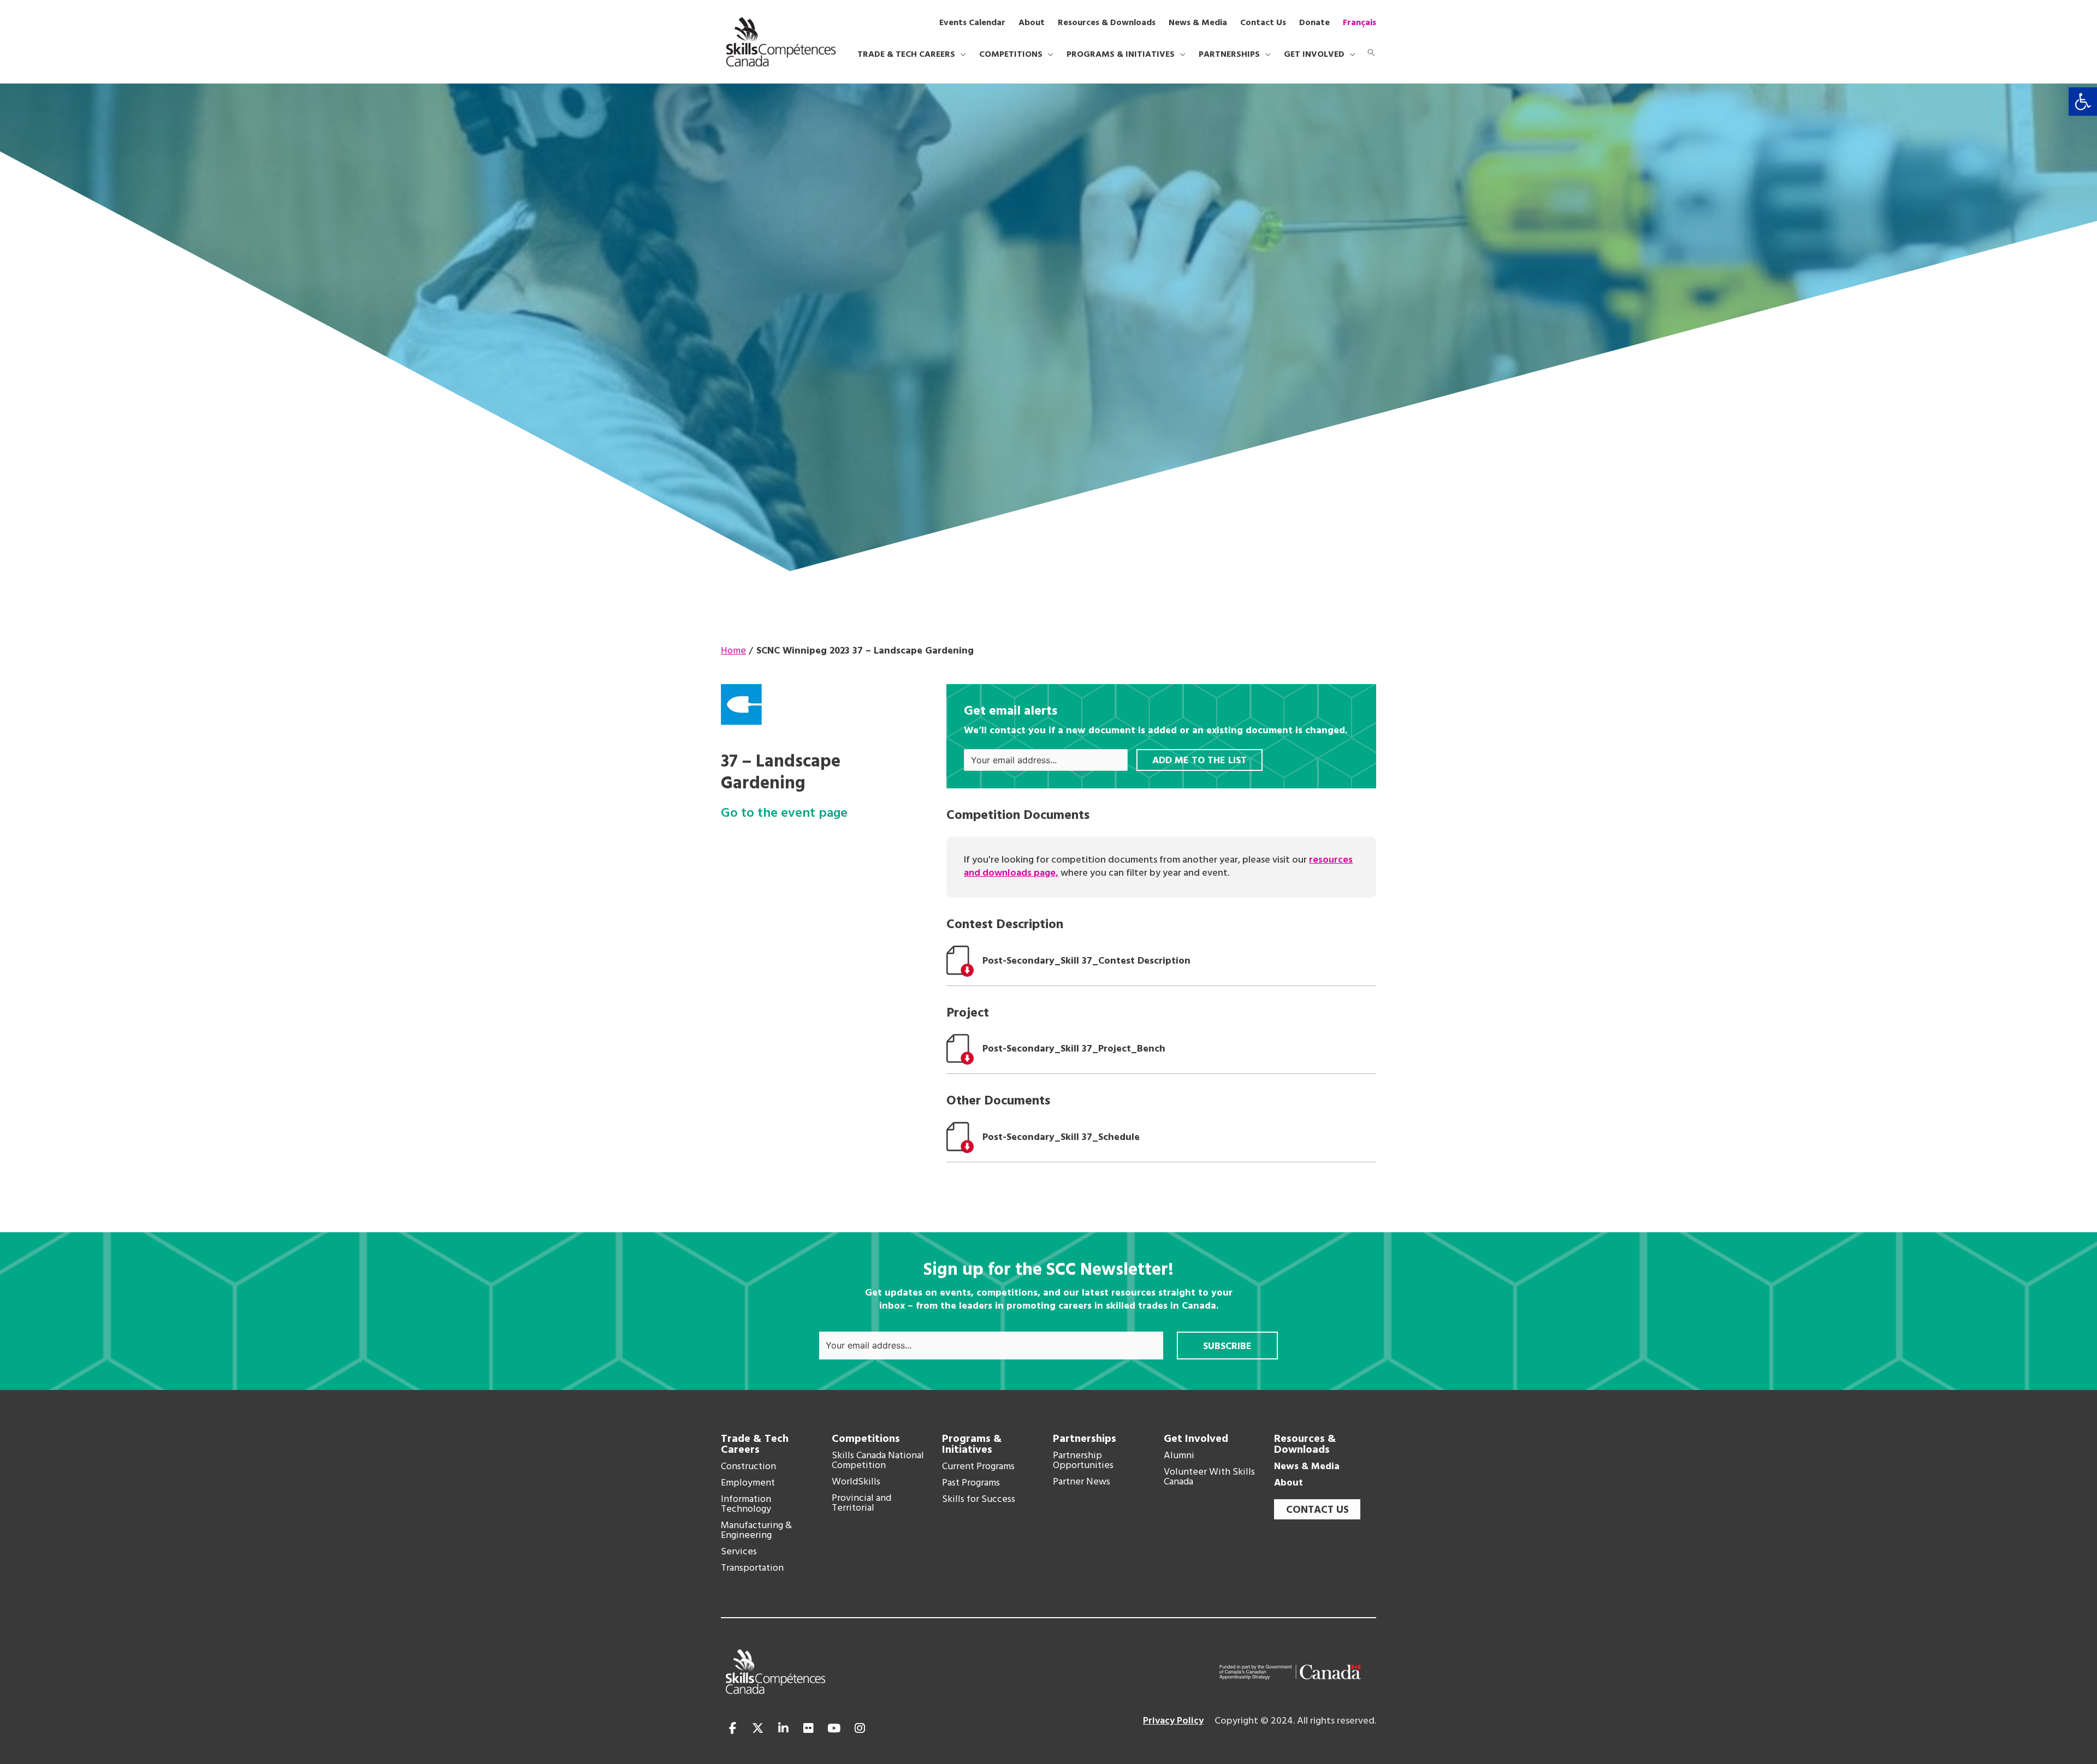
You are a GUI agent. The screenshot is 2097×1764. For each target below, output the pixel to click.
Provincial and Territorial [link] (861, 1504)
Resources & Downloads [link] (1305, 1445)
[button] (961, 55)
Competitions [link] (866, 1439)
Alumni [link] (1179, 1456)
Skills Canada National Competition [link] (878, 1461)
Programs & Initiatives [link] (972, 1445)
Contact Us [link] (1317, 1510)
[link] (2083, 102)
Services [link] (739, 1552)
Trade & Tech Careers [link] (755, 1445)
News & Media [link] (1307, 1467)
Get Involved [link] (1196, 1439)
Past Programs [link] (971, 1483)
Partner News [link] (1082, 1482)
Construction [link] (748, 1467)
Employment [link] (748, 1483)
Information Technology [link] (746, 1505)
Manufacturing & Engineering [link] (756, 1531)
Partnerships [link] (1085, 1439)
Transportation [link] (752, 1569)
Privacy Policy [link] (1173, 1721)
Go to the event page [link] (784, 814)
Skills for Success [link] (979, 1500)
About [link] (1289, 1483)
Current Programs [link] (978, 1467)
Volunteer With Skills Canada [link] (1209, 1477)
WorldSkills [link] (856, 1482)
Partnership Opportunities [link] (1083, 1461)
